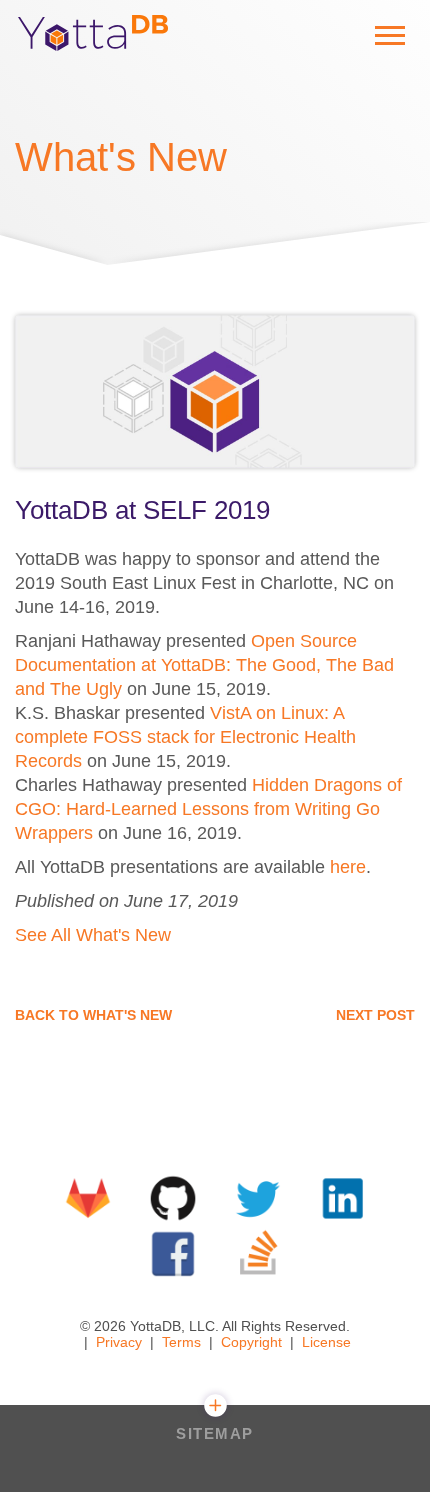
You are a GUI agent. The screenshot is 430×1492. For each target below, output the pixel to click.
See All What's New (93, 935)
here (348, 867)
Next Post (375, 1015)
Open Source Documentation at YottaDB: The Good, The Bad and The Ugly (204, 665)
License (326, 1342)
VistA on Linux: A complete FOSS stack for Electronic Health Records (185, 737)
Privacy (119, 1342)
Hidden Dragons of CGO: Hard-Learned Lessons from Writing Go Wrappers (208, 809)
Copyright (251, 1342)
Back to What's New (93, 1015)
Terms (181, 1342)
